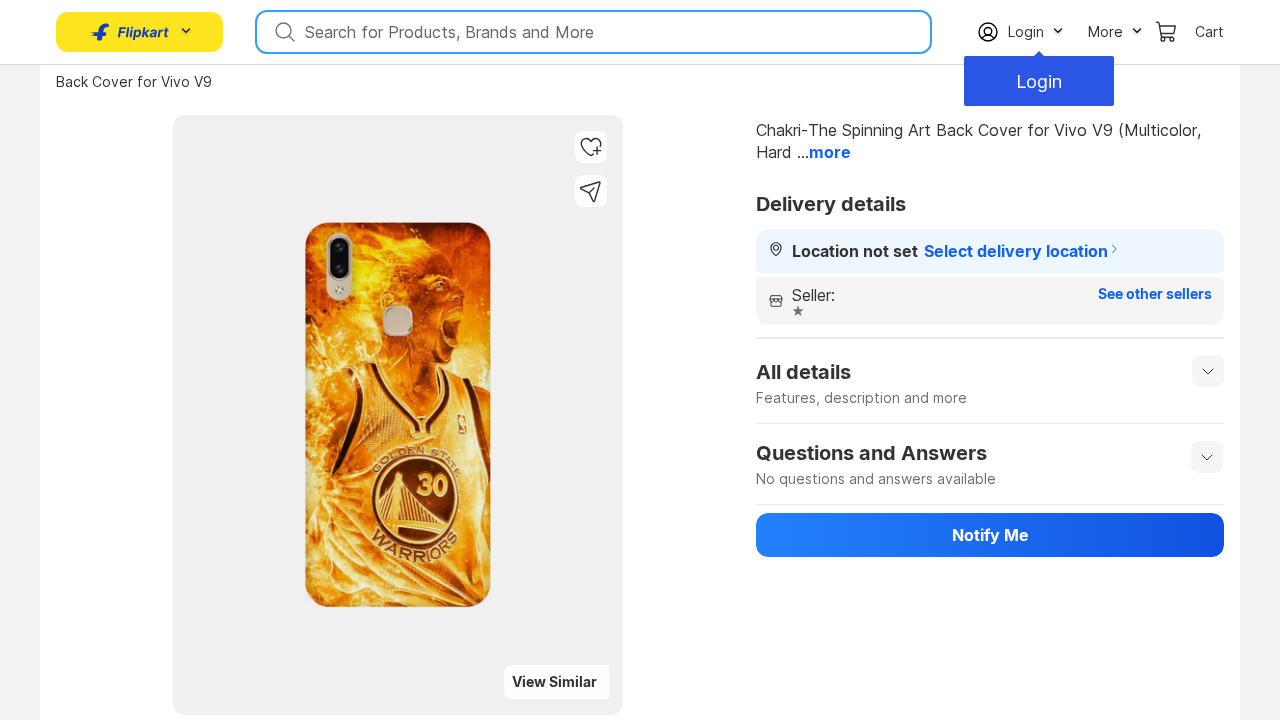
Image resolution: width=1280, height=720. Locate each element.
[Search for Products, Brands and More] (283, 32)
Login (1039, 81)
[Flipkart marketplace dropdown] (130, 32)
